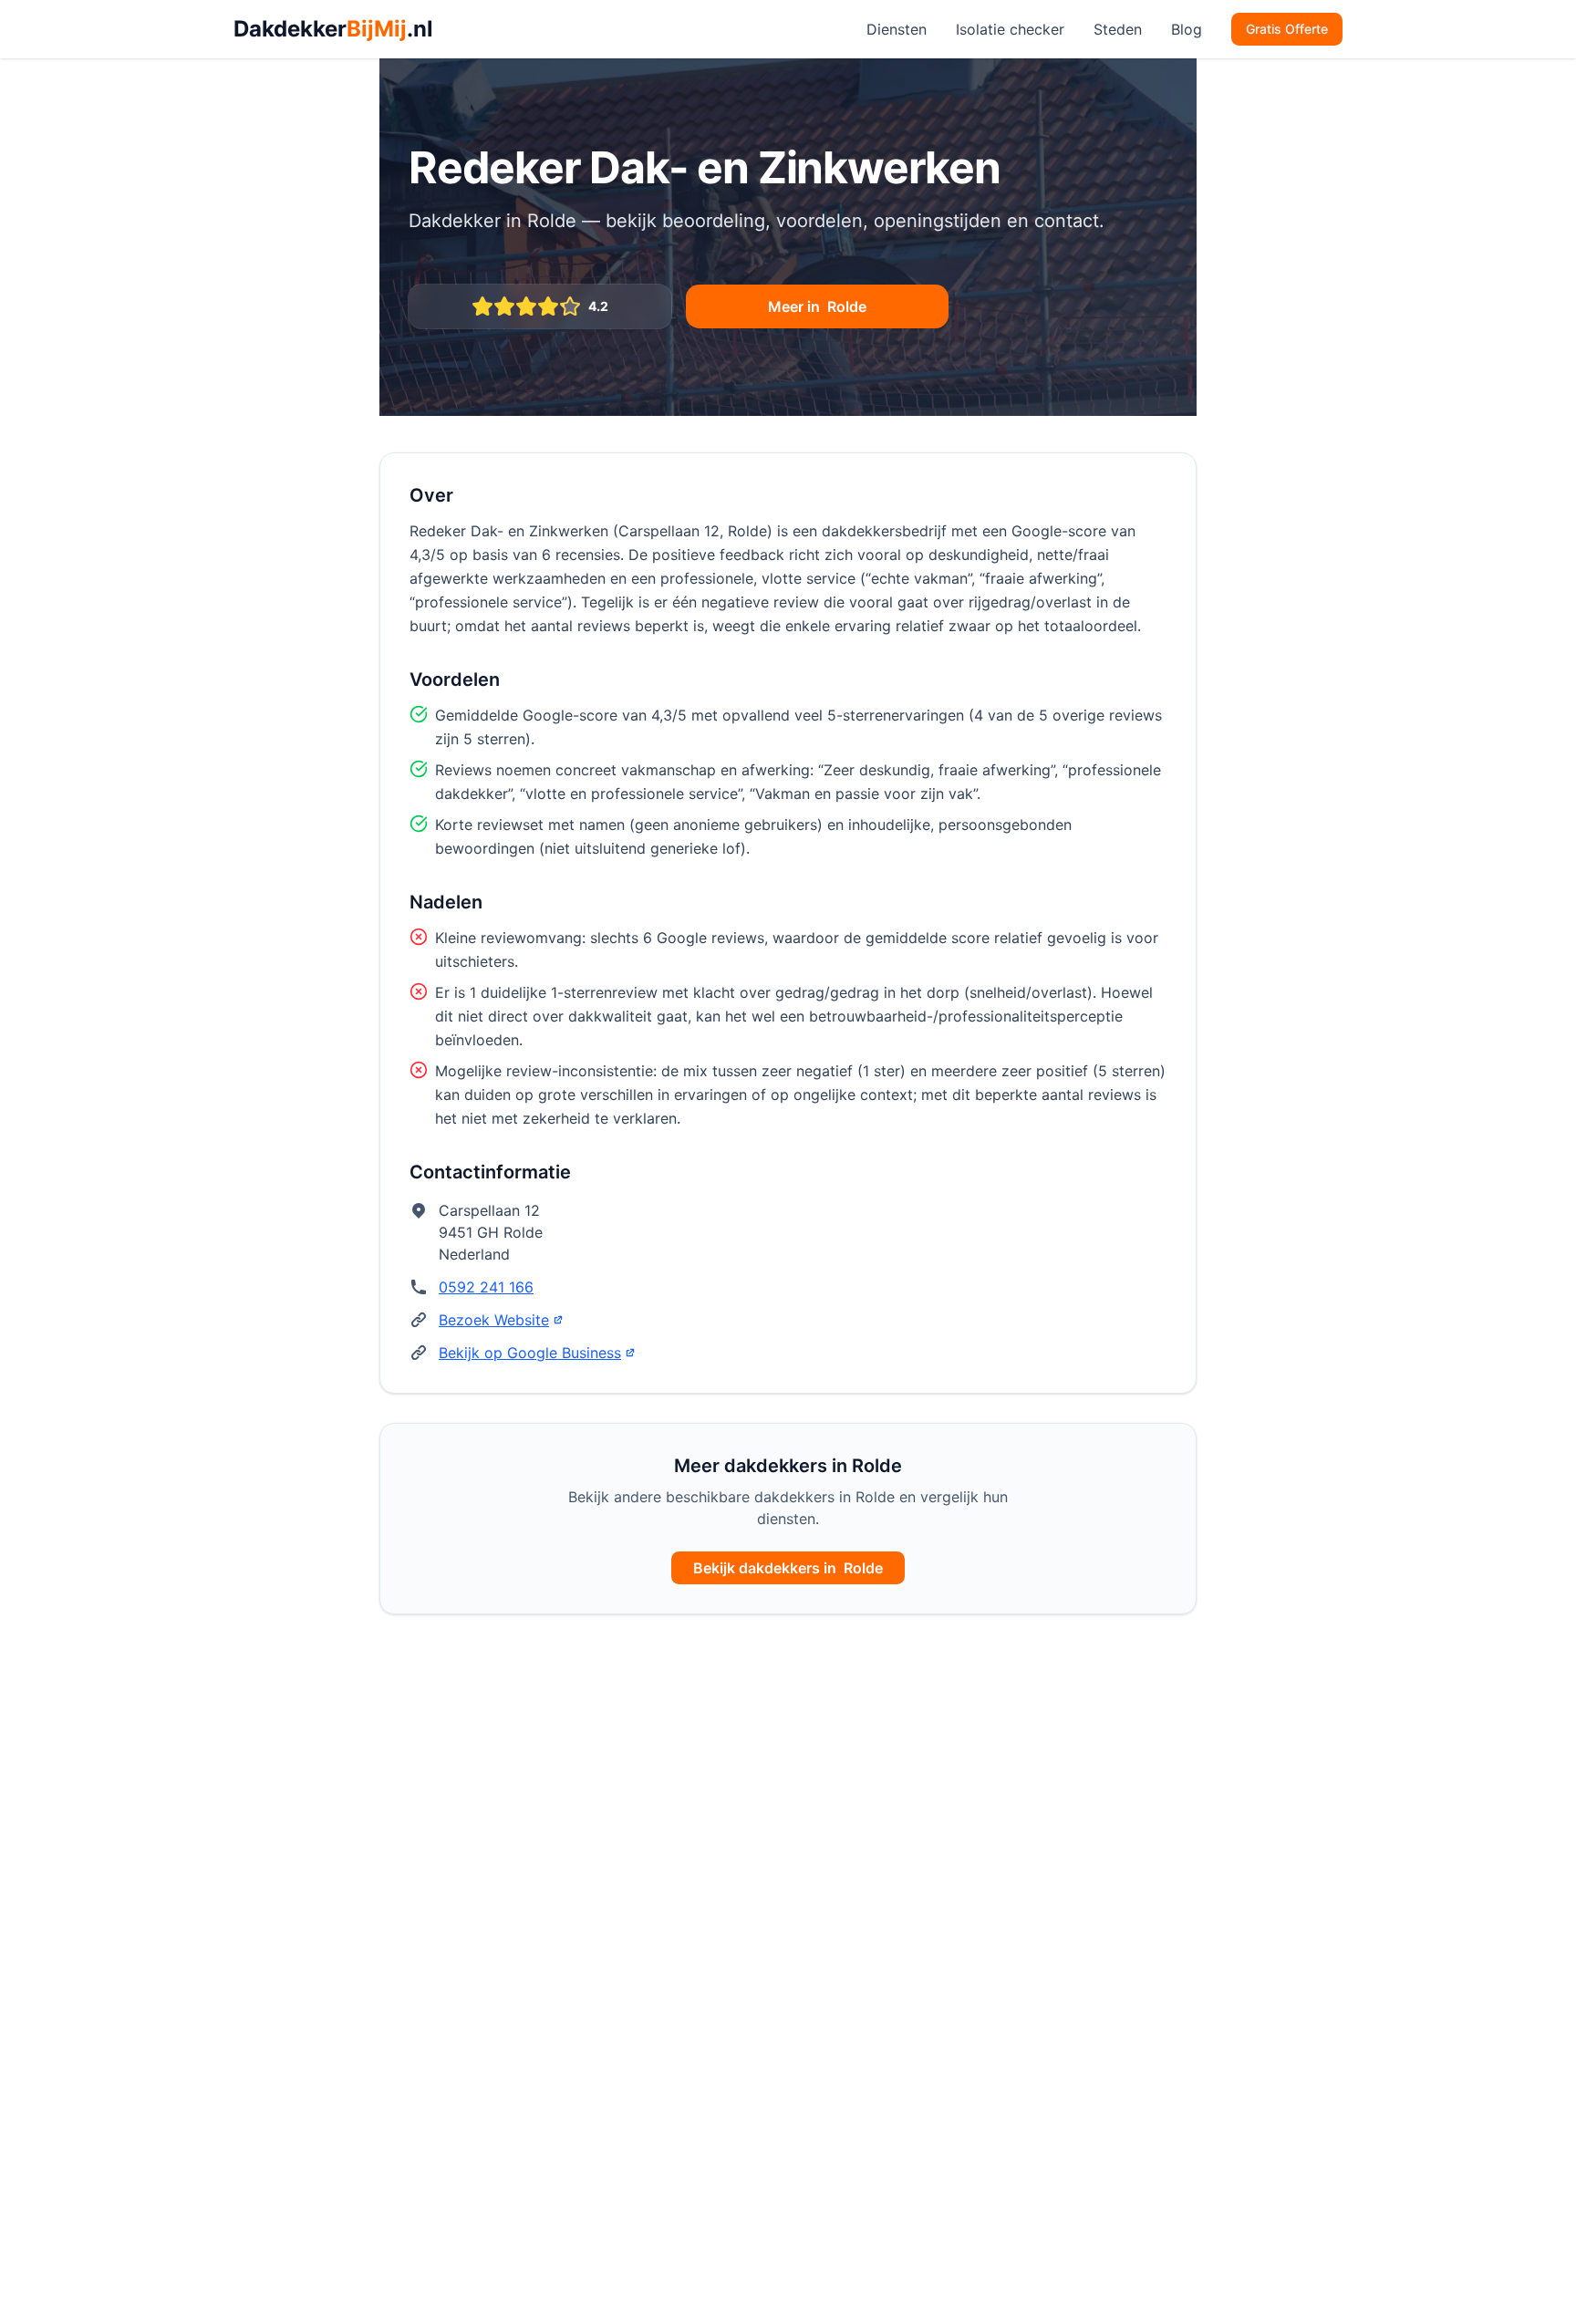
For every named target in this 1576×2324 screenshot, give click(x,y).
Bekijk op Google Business (530, 1353)
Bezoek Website (494, 1320)
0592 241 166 (486, 1287)
